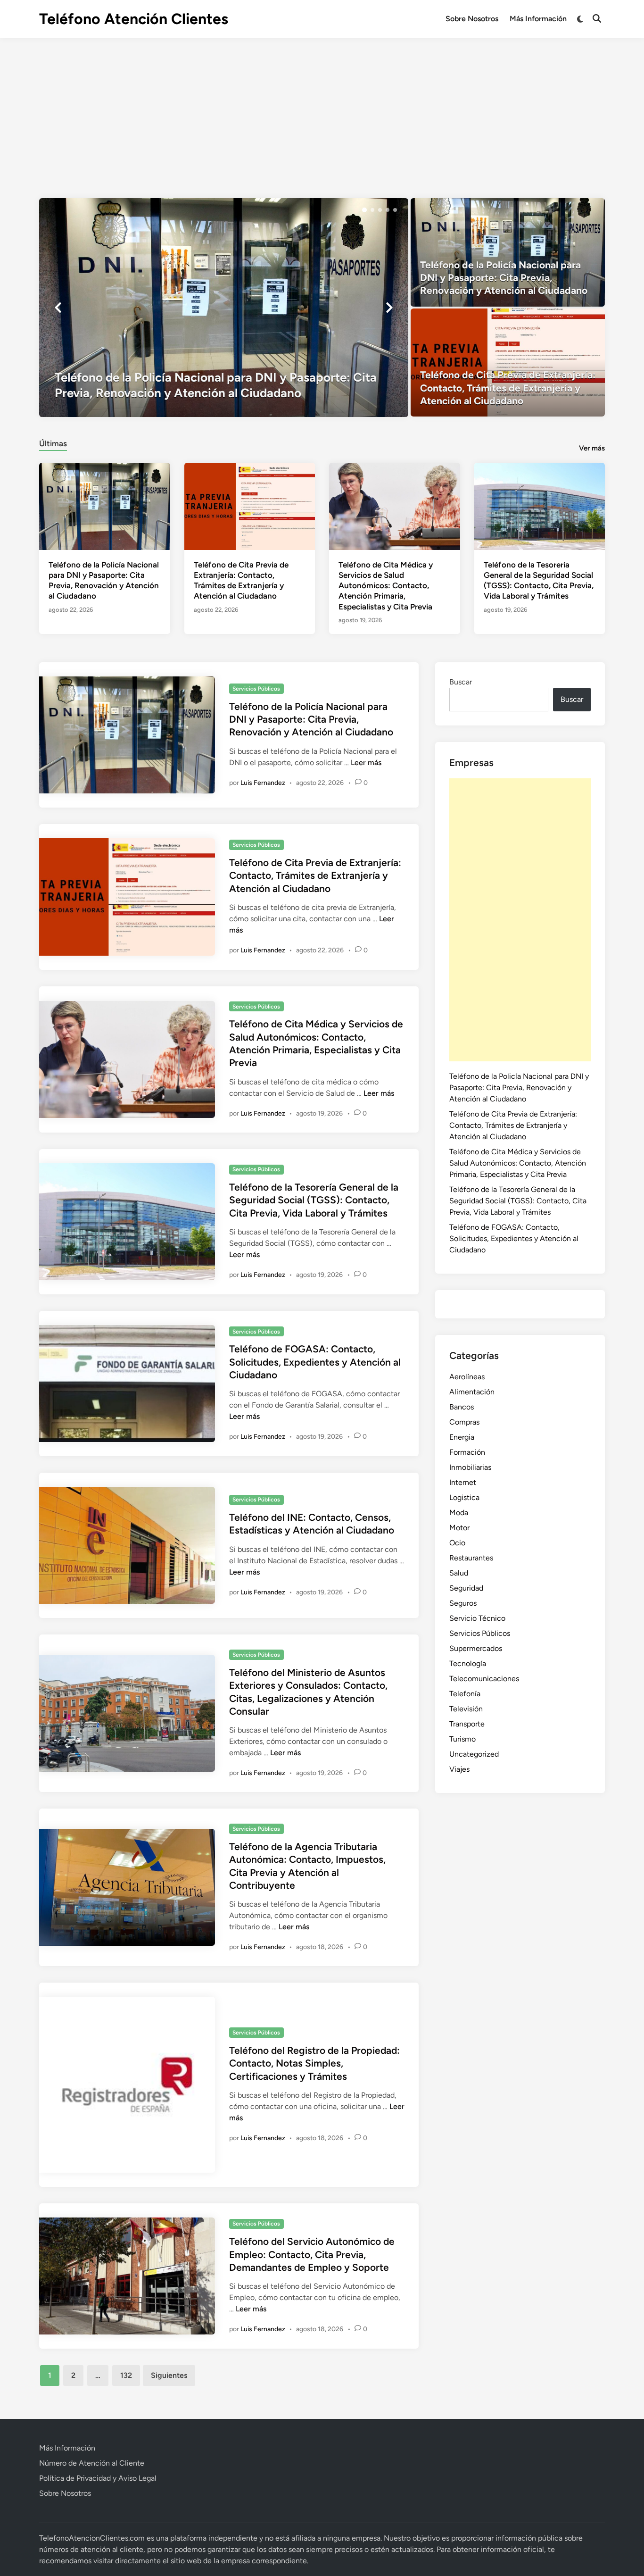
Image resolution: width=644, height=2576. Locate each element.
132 (126, 2375)
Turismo (462, 1739)
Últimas (53, 443)
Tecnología (468, 1663)
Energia (462, 1437)
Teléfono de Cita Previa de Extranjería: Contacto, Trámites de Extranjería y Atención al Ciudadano (315, 875)
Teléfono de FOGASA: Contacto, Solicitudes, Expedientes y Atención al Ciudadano (315, 1362)
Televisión (466, 1709)
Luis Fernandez (263, 783)
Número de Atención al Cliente (92, 2463)
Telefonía (465, 1694)
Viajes (459, 1769)
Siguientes (169, 2375)
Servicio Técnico (477, 1618)
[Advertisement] (322, 108)
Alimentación (472, 1392)
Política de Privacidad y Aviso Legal (98, 2478)
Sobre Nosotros (472, 19)
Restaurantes (471, 1558)
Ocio (457, 1543)
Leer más (366, 763)
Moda (459, 1513)
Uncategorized (474, 1754)
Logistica (464, 1497)
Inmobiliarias (470, 1467)
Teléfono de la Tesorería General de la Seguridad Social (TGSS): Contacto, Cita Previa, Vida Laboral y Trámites (314, 1200)
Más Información (538, 19)
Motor (459, 1528)
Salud (459, 1573)
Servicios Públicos (256, 689)
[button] (364, 210)
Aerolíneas (467, 1377)
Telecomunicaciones (484, 1679)
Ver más (592, 448)
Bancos (462, 1407)
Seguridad (466, 1588)
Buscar (461, 682)
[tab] (53, 442)
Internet (463, 1482)
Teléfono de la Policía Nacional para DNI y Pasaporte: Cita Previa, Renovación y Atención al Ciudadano (311, 719)
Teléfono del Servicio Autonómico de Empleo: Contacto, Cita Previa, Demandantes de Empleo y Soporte (312, 2254)
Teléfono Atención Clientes (134, 19)
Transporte (467, 1724)
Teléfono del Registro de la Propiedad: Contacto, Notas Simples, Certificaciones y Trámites (314, 2063)
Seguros (463, 1603)
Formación (467, 1452)
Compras (464, 1422)
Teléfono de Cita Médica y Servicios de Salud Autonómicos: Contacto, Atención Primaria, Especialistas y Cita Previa (386, 585)
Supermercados (476, 1648)
